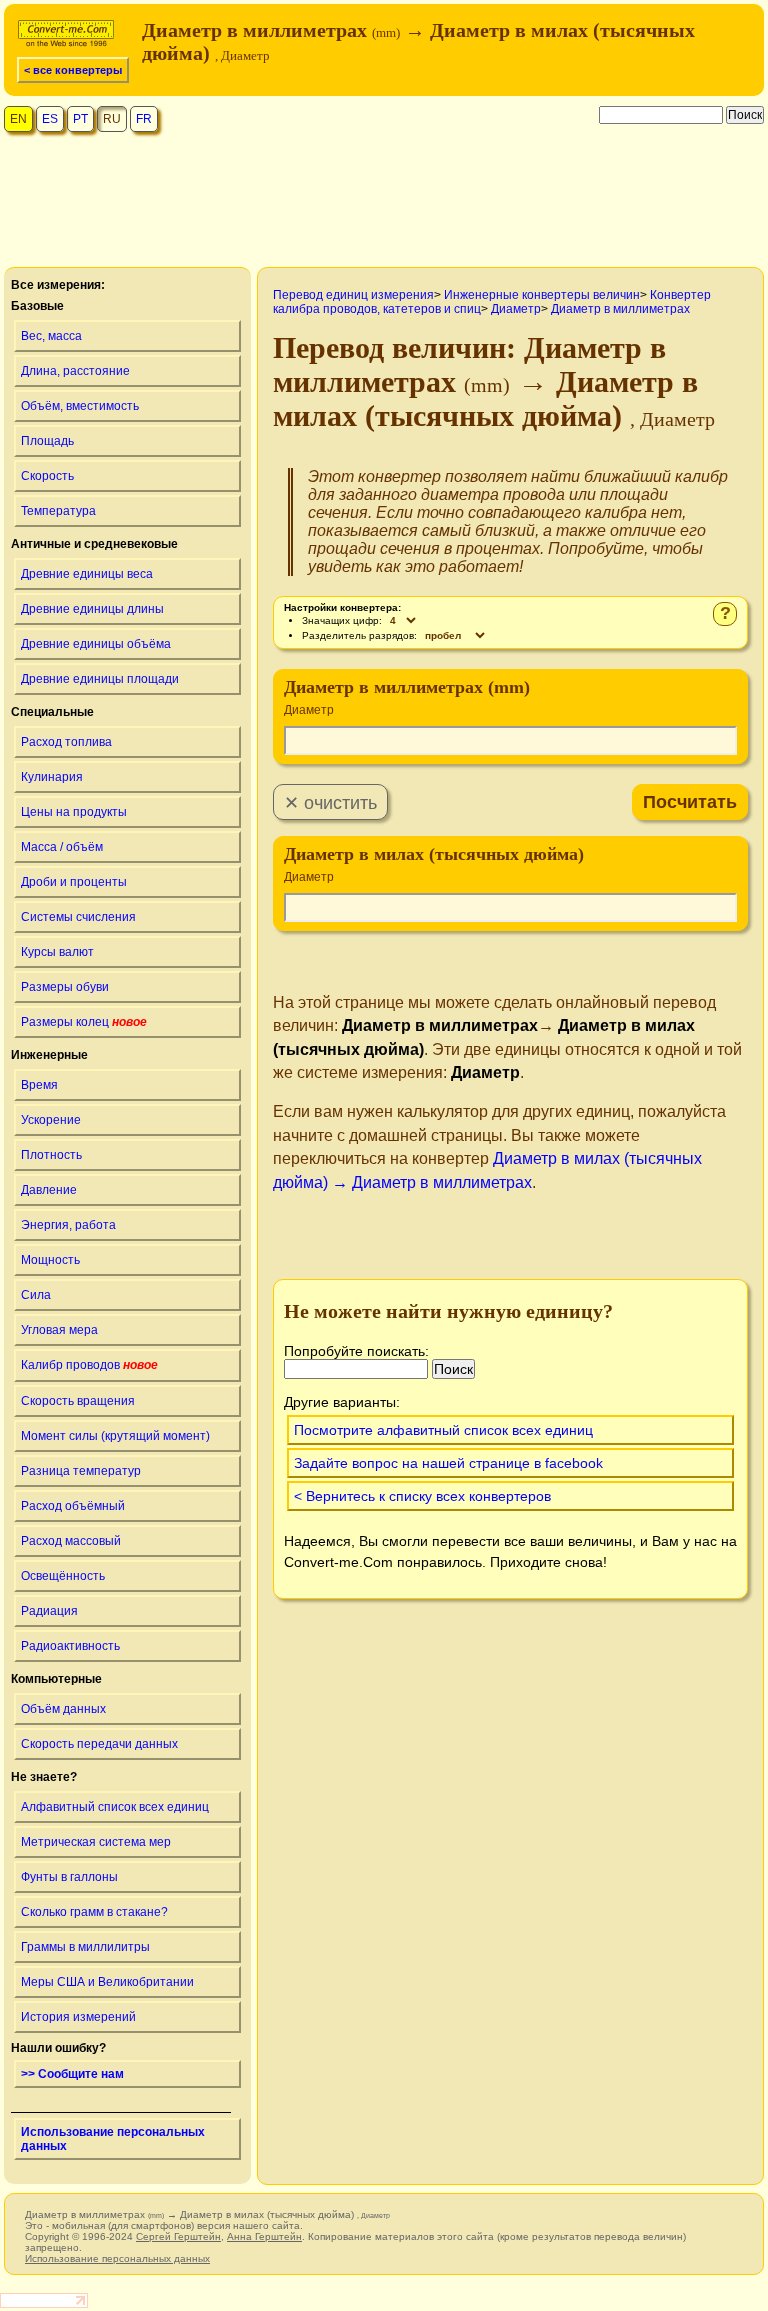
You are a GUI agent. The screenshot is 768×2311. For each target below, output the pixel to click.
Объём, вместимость (80, 406)
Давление (49, 1190)
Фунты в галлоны (69, 1877)
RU (112, 119)
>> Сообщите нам (72, 2074)
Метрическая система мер (96, 1842)
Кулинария (52, 777)
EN (18, 119)
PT (80, 119)
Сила (36, 1295)
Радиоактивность (70, 1646)
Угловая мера (59, 1330)
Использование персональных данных (113, 2139)
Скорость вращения (78, 1401)
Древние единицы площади (100, 679)
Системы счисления (78, 917)
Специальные (52, 712)
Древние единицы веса (87, 574)
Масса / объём (62, 847)
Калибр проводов (89, 1365)
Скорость (47, 476)
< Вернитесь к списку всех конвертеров (422, 1496)
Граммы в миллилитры (85, 1947)
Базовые (37, 306)
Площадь (47, 441)
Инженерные (49, 1055)
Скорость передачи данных (99, 1744)
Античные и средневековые (94, 544)
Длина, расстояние (75, 371)
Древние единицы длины (92, 609)
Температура (58, 511)
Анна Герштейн (264, 2236)
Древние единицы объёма (96, 644)
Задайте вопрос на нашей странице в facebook (448, 1463)
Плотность (51, 1155)
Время (39, 1085)
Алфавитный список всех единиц (115, 1807)
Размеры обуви (65, 987)
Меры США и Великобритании (107, 1982)
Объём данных (63, 1709)
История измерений (78, 2017)
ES (50, 119)
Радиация (49, 1611)
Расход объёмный (73, 1506)
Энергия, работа (68, 1225)
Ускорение (51, 1120)
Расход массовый (71, 1541)
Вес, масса (51, 336)
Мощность (50, 1260)
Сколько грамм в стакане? (94, 1912)
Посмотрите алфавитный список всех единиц (443, 1430)
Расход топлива (66, 742)
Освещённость (63, 1576)
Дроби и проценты (74, 882)
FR (144, 119)
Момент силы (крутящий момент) (115, 1436)
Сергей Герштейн (178, 2236)
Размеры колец (84, 1022)
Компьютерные (56, 1679)
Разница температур (81, 1471)
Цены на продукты (74, 812)
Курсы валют (57, 952)
